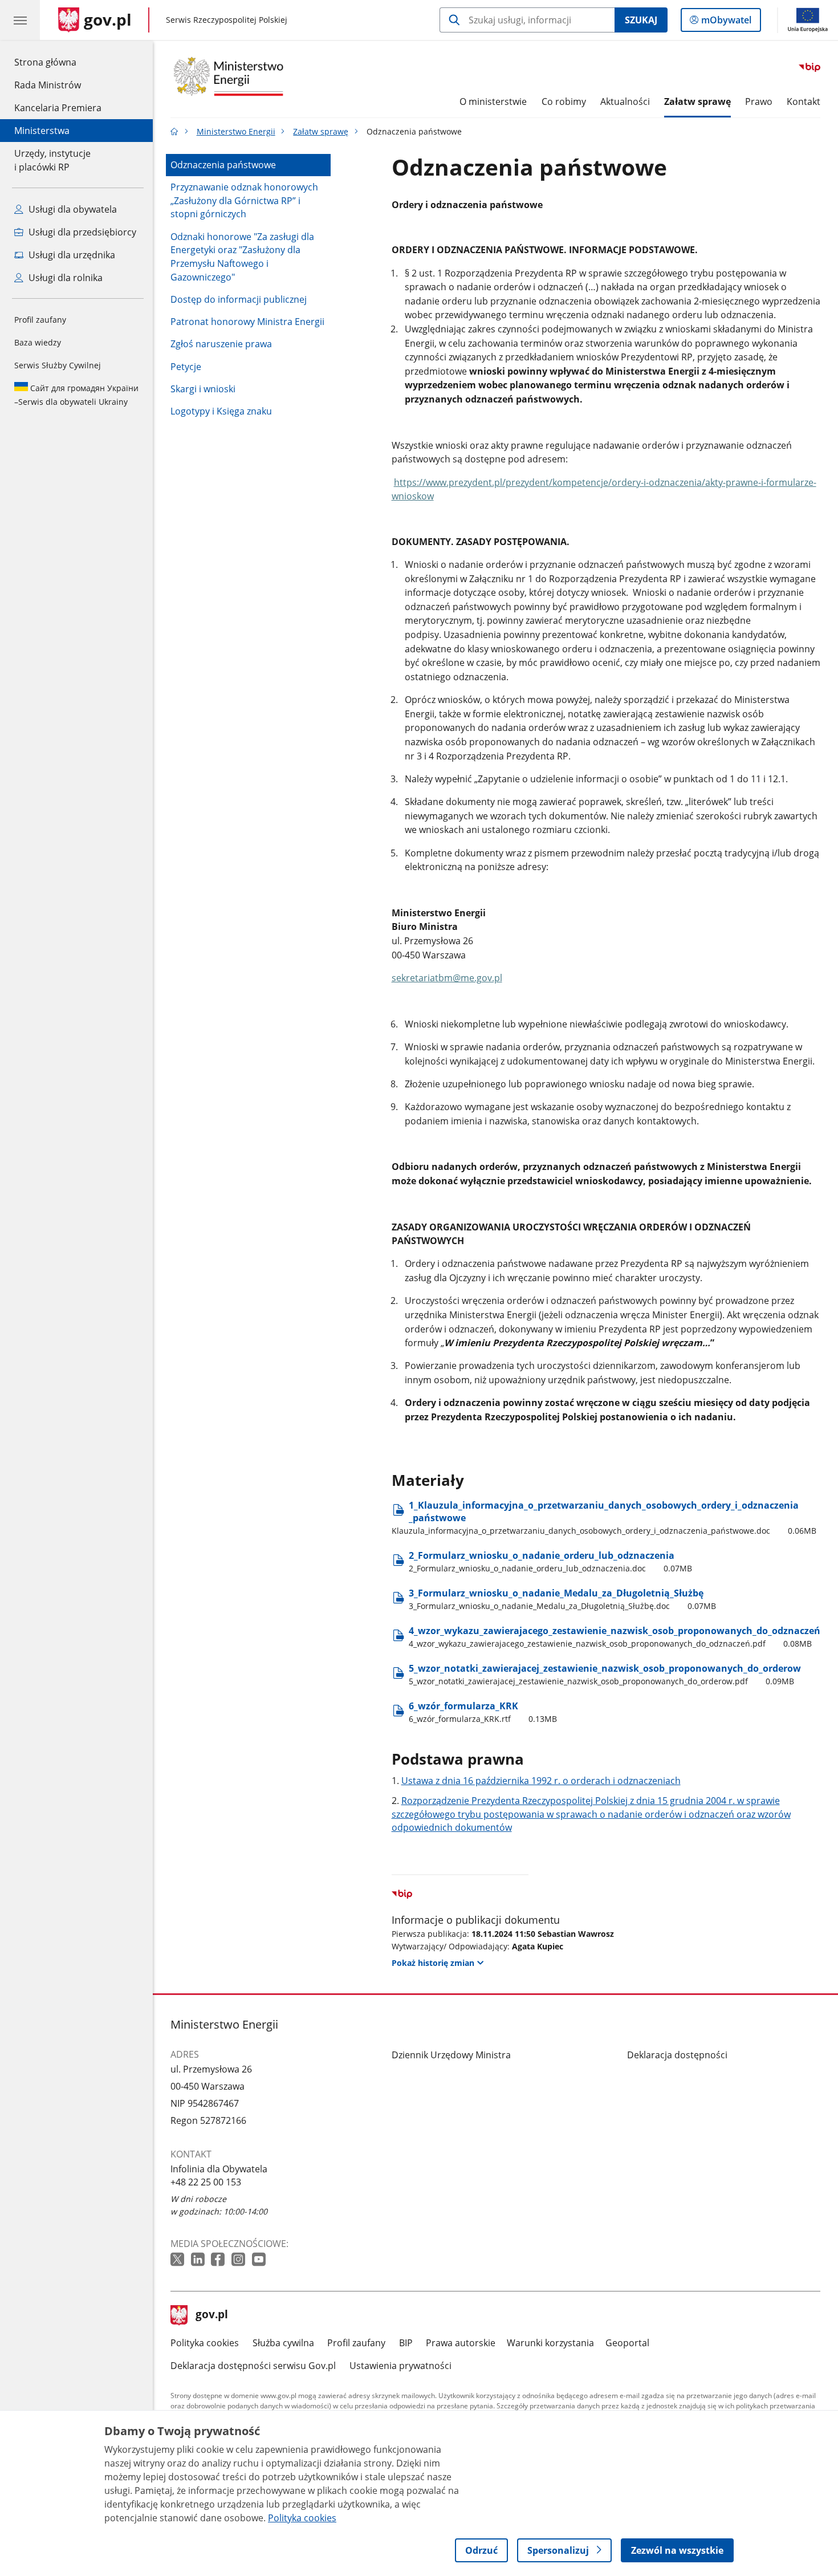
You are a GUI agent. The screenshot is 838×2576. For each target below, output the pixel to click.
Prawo (759, 101)
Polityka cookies (205, 2343)
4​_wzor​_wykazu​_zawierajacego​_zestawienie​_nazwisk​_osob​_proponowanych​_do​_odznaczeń (615, 1637)
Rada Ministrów (48, 85)
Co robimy (564, 101)
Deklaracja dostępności (677, 2055)
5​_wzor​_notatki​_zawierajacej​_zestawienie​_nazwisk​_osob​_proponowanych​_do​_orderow (605, 1674)
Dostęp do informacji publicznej (239, 299)
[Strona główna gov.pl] (174, 131)
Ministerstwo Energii (236, 131)
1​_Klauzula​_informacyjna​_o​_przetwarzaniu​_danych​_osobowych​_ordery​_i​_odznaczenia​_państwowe (604, 1517)
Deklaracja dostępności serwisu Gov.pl (253, 2366)
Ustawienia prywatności (400, 2366)
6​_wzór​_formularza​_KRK (483, 1712)
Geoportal (627, 2343)
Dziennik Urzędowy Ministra (451, 2055)
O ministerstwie (493, 101)
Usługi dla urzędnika (71, 255)
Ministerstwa (42, 131)
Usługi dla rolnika (64, 278)
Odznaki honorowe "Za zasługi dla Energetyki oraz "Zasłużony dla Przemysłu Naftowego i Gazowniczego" (242, 257)
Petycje (186, 367)
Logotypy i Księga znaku (221, 411)
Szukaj (641, 20)
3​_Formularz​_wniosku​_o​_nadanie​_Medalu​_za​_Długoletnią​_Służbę (563, 1599)
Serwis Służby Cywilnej (58, 365)
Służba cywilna (283, 2343)
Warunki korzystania (550, 2343)
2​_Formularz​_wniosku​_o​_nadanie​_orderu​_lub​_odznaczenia (551, 1561)
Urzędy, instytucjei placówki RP (52, 160)
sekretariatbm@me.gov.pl (447, 978)
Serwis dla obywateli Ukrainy (76, 395)
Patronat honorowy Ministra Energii (247, 322)
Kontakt (804, 101)
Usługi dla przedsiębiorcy (81, 232)
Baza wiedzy (38, 342)
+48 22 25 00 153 (206, 2182)
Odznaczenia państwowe (223, 165)
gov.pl (211, 2315)
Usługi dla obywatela (72, 209)
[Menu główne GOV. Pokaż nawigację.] (20, 20)
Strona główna (58, 62)
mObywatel (726, 23)
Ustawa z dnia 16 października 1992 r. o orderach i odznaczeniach (541, 1781)
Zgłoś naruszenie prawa (221, 344)
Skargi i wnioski (203, 389)
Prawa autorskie (461, 2343)
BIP (406, 2343)
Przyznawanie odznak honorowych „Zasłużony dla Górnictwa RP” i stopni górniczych (244, 200)
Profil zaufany (40, 320)
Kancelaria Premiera (58, 108)
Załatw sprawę (697, 101)
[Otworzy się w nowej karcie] (178, 2260)
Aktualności (625, 101)
